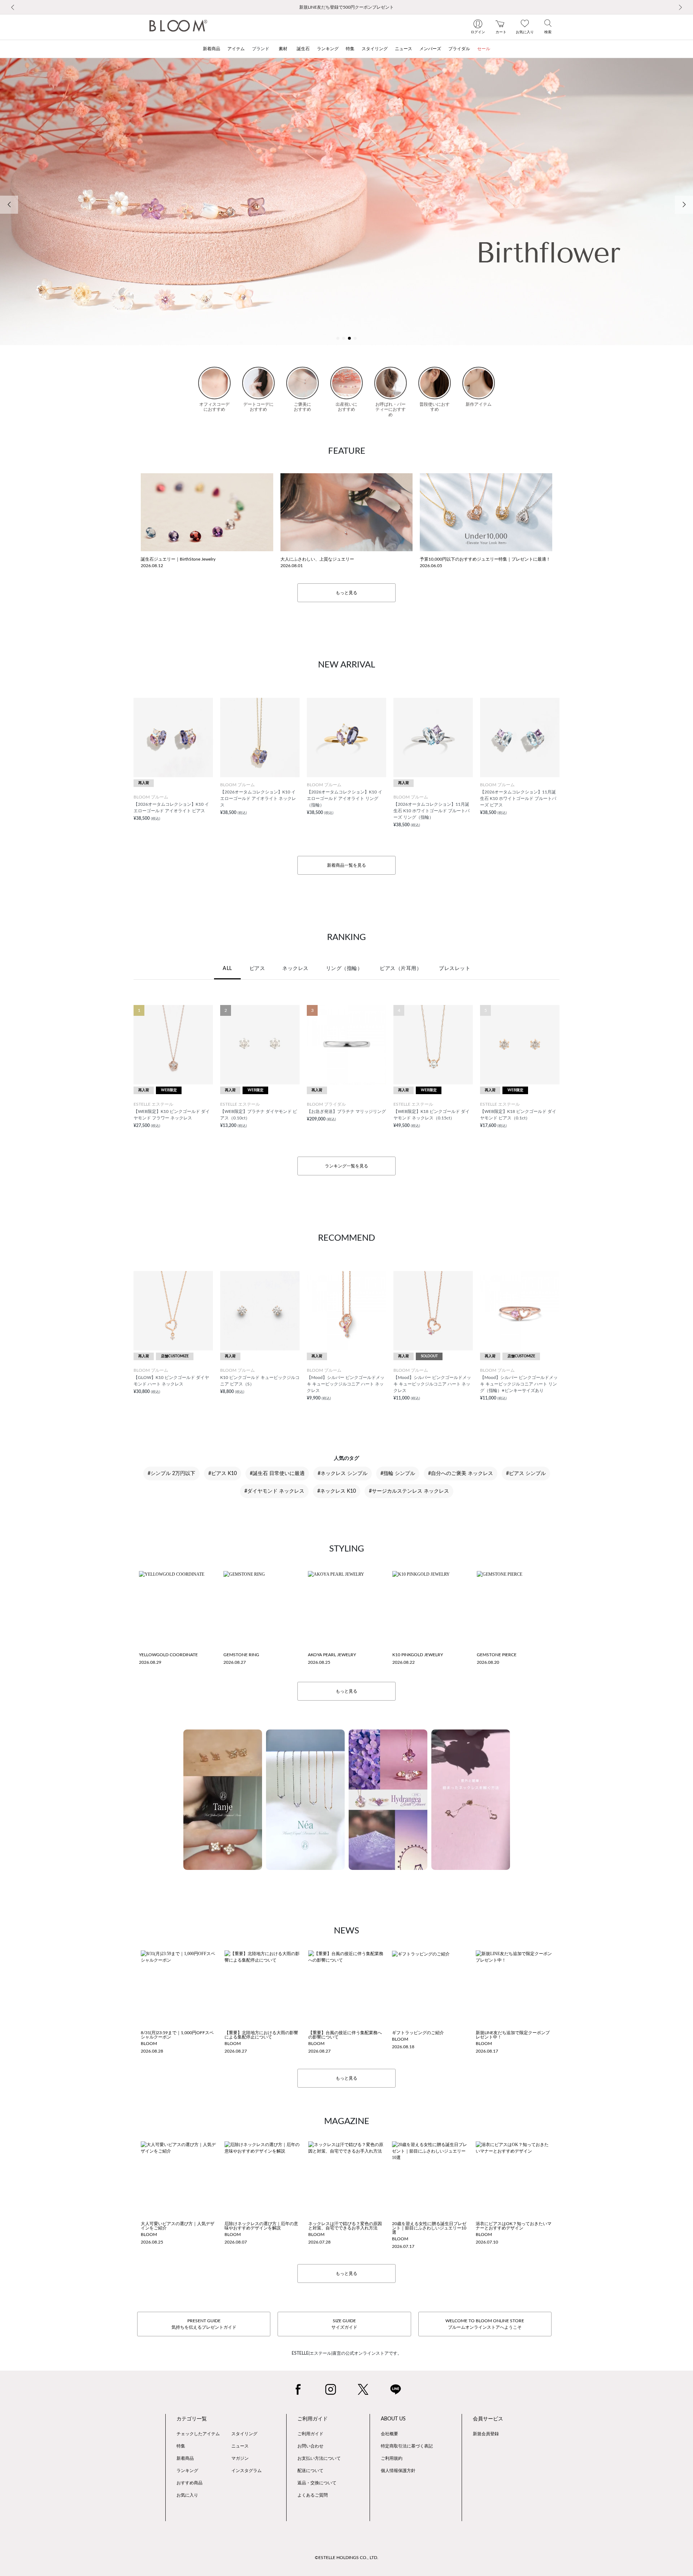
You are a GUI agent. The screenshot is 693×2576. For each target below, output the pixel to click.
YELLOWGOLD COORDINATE (168, 1655)
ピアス (257, 969)
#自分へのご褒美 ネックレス (461, 1474)
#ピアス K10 (223, 1474)
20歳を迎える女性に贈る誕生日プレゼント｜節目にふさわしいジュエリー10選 (429, 2228)
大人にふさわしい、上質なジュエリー (317, 559)
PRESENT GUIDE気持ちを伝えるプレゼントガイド (204, 2324)
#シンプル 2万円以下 (171, 1474)
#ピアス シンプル (526, 1474)
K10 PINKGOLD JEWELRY (418, 1655)
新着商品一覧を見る (346, 865)
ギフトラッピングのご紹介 (418, 2033)
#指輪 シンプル (398, 1474)
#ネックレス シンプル (343, 1474)
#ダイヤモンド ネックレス (274, 1491)
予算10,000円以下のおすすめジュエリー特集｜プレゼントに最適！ (485, 559)
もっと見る (346, 593)
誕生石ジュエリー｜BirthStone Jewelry (178, 559)
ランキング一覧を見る (346, 1166)
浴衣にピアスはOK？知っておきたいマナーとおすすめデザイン (514, 2226)
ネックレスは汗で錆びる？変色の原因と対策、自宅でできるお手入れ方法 (345, 2226)
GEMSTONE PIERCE (497, 1655)
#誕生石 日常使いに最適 (277, 1474)
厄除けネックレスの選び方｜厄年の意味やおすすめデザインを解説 (261, 2226)
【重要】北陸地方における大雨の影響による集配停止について (261, 2035)
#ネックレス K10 (337, 1491)
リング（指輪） (344, 969)
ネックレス (295, 969)
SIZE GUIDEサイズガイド (344, 2324)
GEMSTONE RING (241, 1655)
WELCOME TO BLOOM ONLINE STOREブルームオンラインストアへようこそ (485, 2324)
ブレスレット (455, 969)
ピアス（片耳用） (401, 969)
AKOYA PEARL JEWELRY (332, 1655)
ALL (227, 969)
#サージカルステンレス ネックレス (409, 1491)
